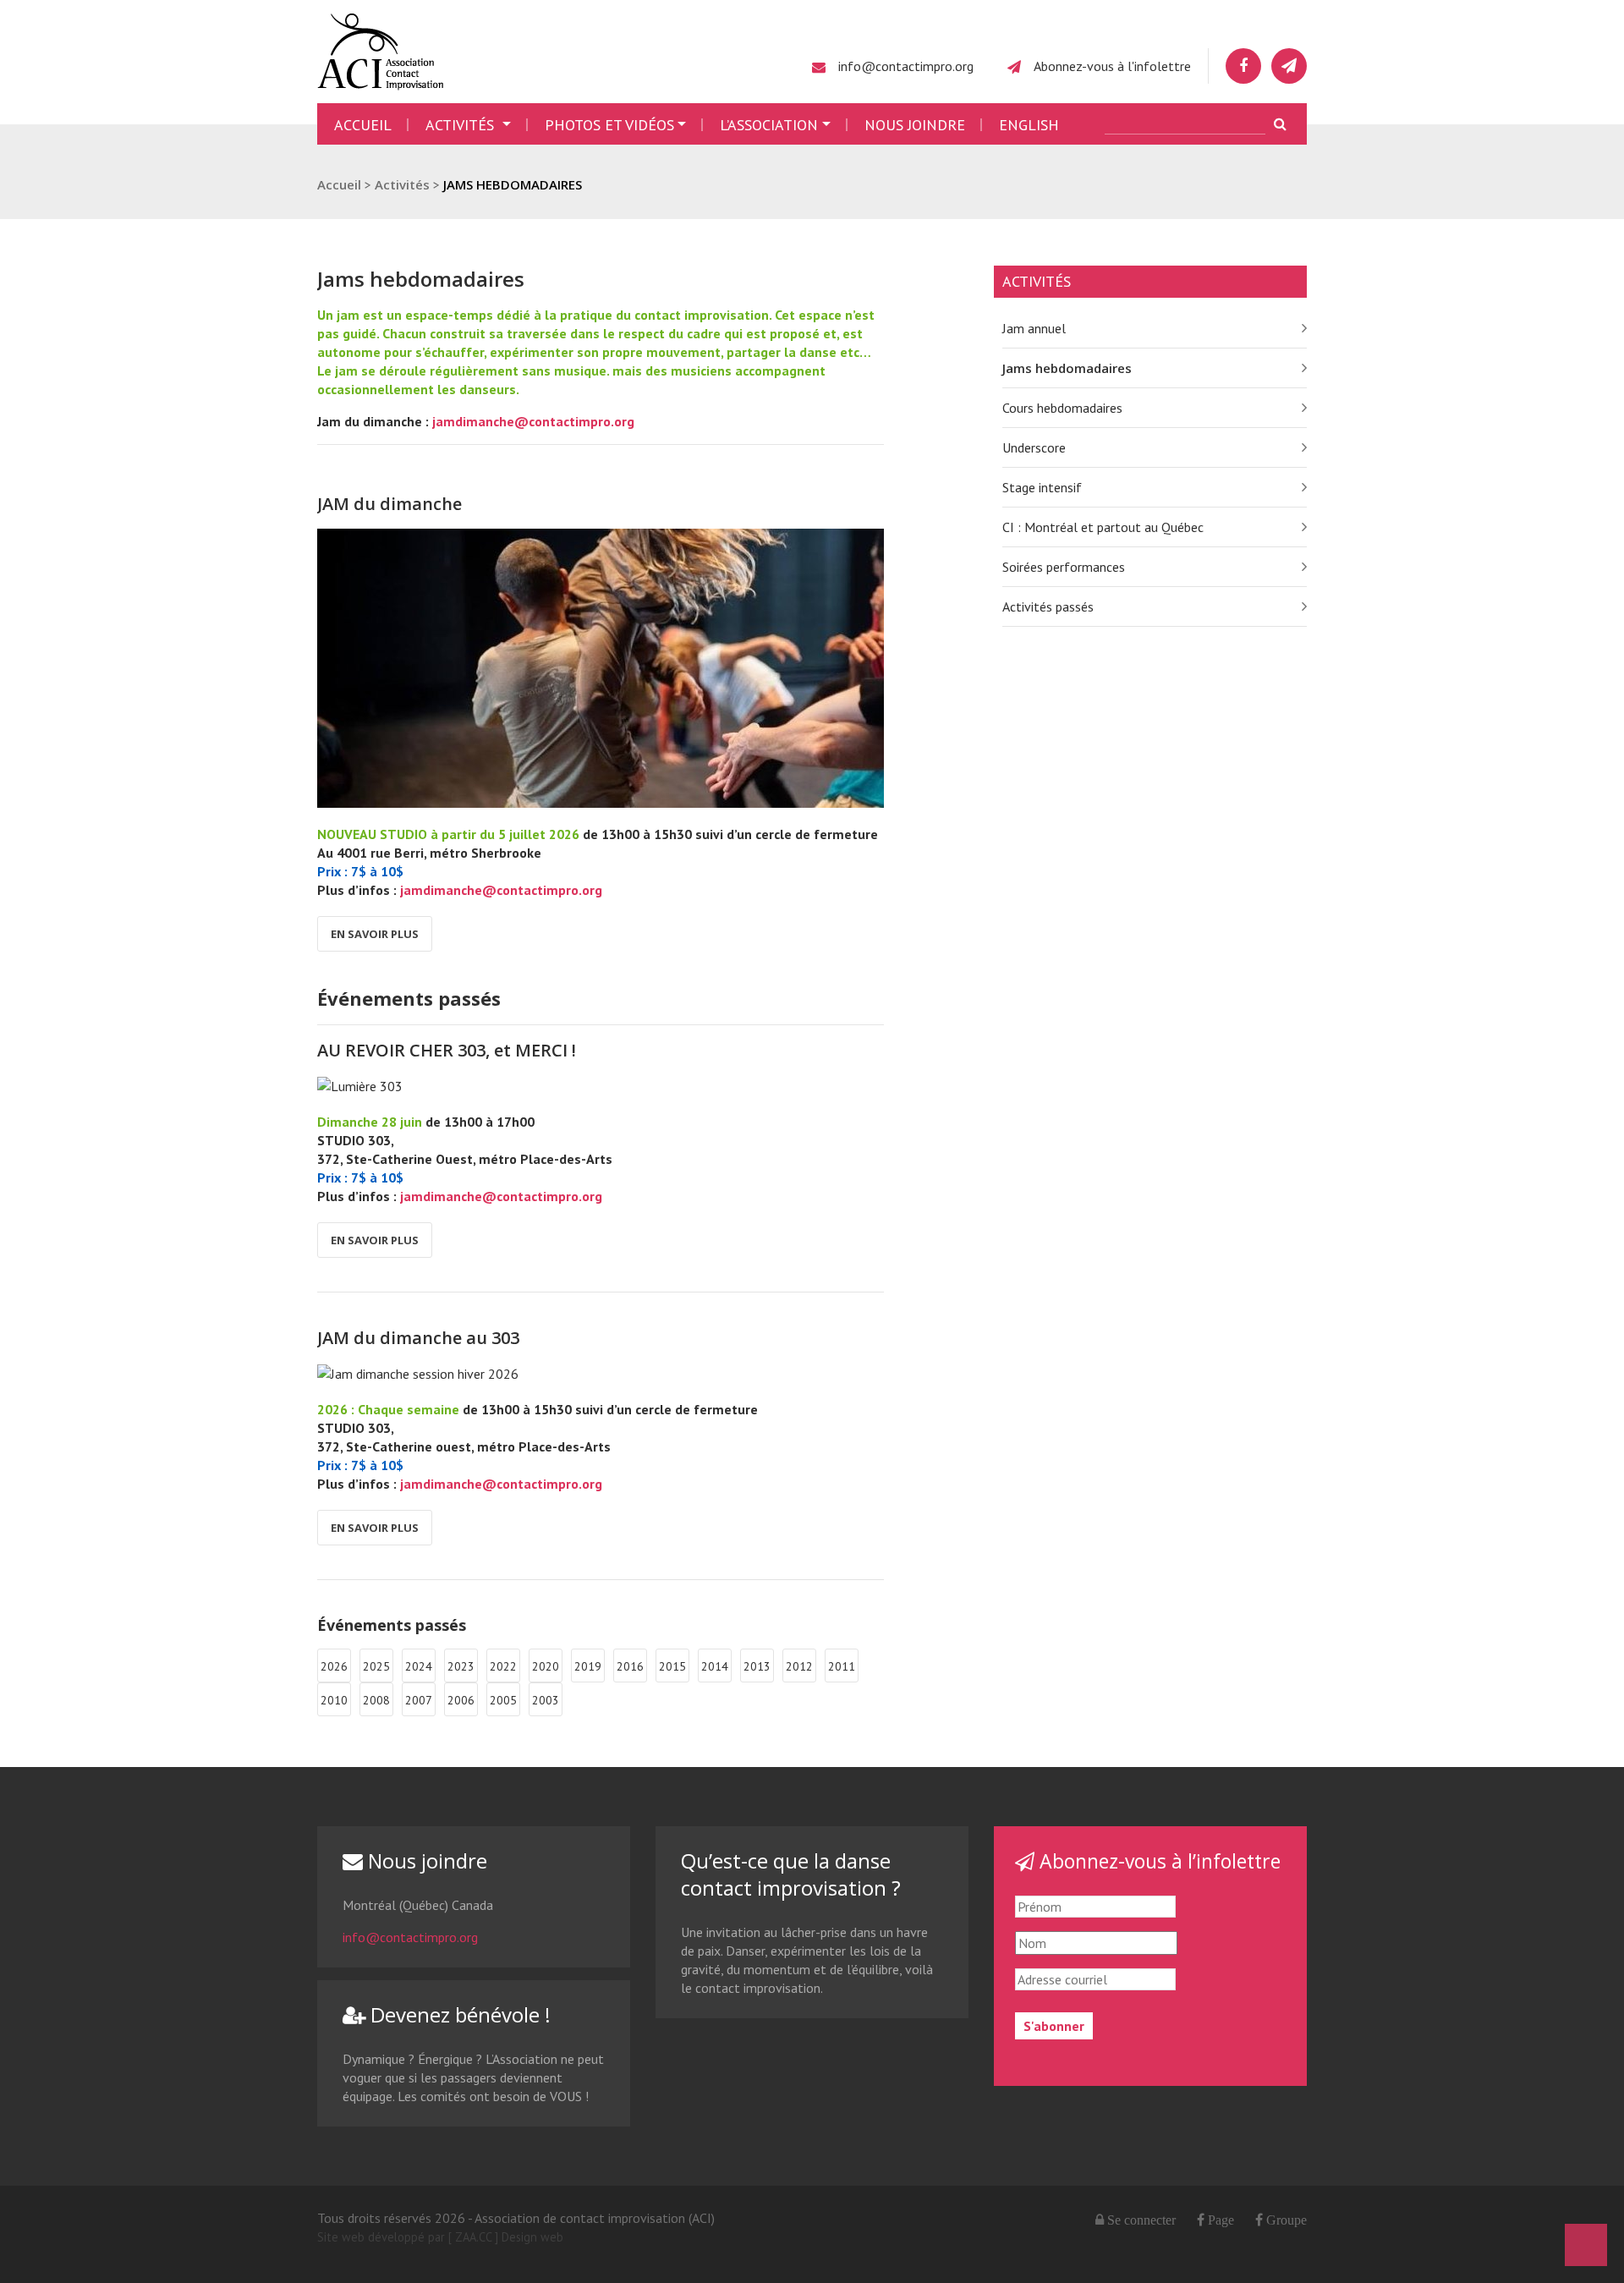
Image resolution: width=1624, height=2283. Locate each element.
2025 (376, 1666)
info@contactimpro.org (906, 66)
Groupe (1285, 2220)
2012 (799, 1666)
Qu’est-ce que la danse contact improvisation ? (791, 1874)
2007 (419, 1700)
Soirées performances (1064, 567)
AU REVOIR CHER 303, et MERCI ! (447, 1050)
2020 (546, 1666)
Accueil (363, 125)
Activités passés (1048, 606)
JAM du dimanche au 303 (418, 1338)
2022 (503, 1666)
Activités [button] (462, 125)
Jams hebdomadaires (1067, 368)
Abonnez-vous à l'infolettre (1112, 66)
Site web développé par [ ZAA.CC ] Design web (440, 2237)
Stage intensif (1042, 487)
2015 (672, 1666)
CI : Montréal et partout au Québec (1103, 527)
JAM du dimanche (390, 504)
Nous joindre (915, 125)
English (1029, 125)
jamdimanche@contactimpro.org (533, 421)
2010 (334, 1700)
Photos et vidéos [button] (609, 125)
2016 (630, 1666)
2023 (461, 1666)
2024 (419, 1666)
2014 (715, 1666)
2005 (503, 1700)
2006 (461, 1700)
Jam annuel (1034, 328)
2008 (376, 1700)
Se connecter (1141, 2220)
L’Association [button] (769, 125)
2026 (334, 1666)
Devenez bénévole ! (458, 2014)
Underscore (1034, 447)
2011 (842, 1666)
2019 (588, 1666)
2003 (546, 1700)
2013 (757, 1666)
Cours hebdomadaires (1062, 408)
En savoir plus (375, 934)
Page (1219, 2220)
